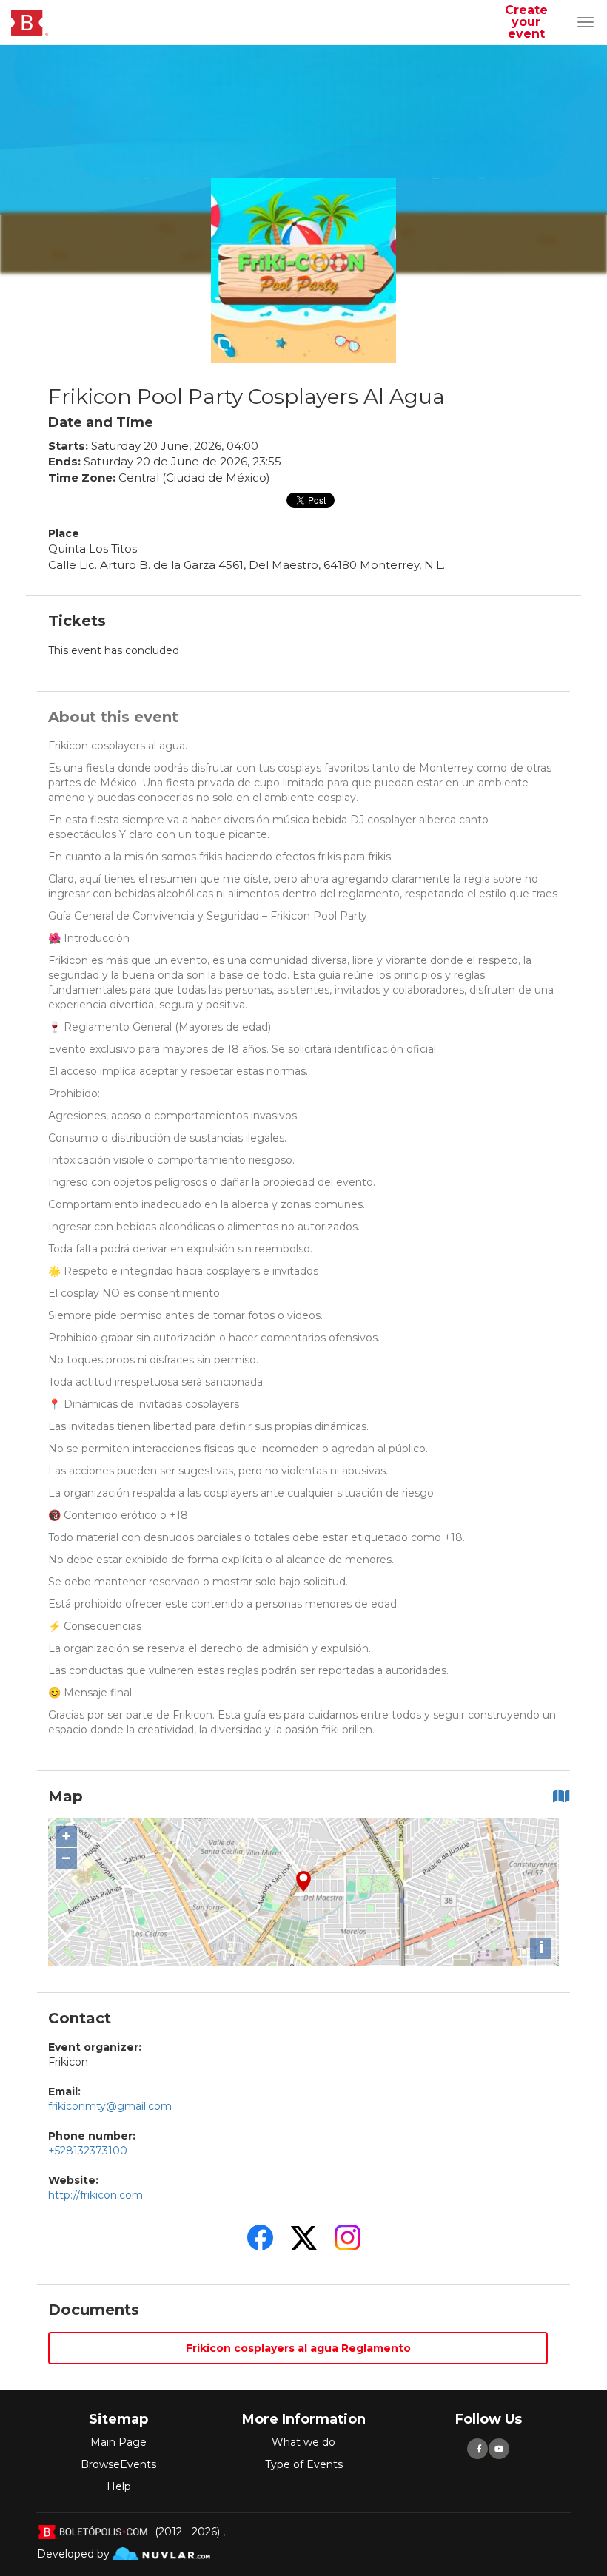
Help (119, 2486)
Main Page (118, 2442)
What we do (303, 2442)
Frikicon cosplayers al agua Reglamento (298, 2348)
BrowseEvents (118, 2464)
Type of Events (304, 2464)
